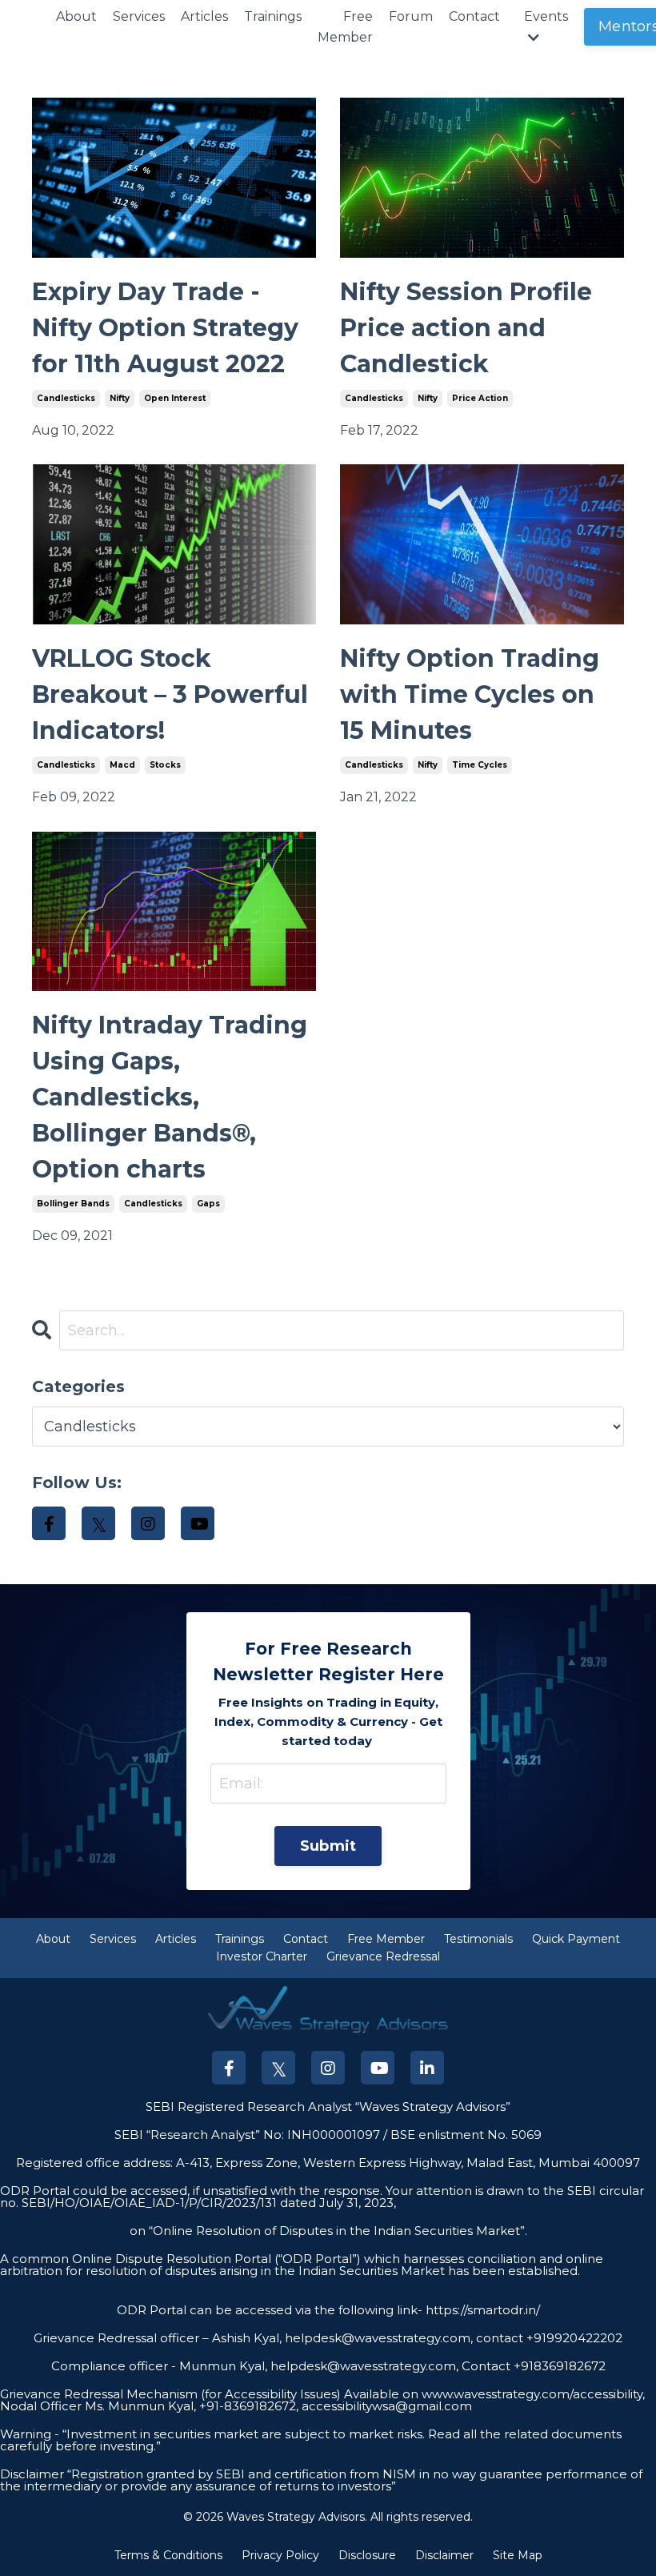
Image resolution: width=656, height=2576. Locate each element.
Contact (474, 16)
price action (480, 398)
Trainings (273, 16)
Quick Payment (576, 1939)
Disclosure (367, 2555)
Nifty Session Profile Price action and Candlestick (466, 328)
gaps (208, 1204)
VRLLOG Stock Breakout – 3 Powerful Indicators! (170, 694)
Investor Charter (262, 1956)
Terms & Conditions (168, 2555)
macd (122, 765)
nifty (120, 398)
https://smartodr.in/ (481, 2310)
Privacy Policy (280, 2555)
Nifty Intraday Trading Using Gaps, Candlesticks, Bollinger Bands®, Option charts (170, 1097)
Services (139, 16)
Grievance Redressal (383, 1956)
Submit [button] (328, 1846)
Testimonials (478, 1939)
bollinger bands (73, 1204)
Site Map (518, 2555)
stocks (165, 765)
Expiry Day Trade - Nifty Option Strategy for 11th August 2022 (165, 328)
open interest (175, 398)
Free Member (345, 27)
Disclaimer (444, 2555)
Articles (204, 16)
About (76, 16)
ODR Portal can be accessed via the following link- (270, 2310)
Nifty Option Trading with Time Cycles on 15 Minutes (470, 694)
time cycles (480, 765)
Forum (411, 16)
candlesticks (66, 398)
